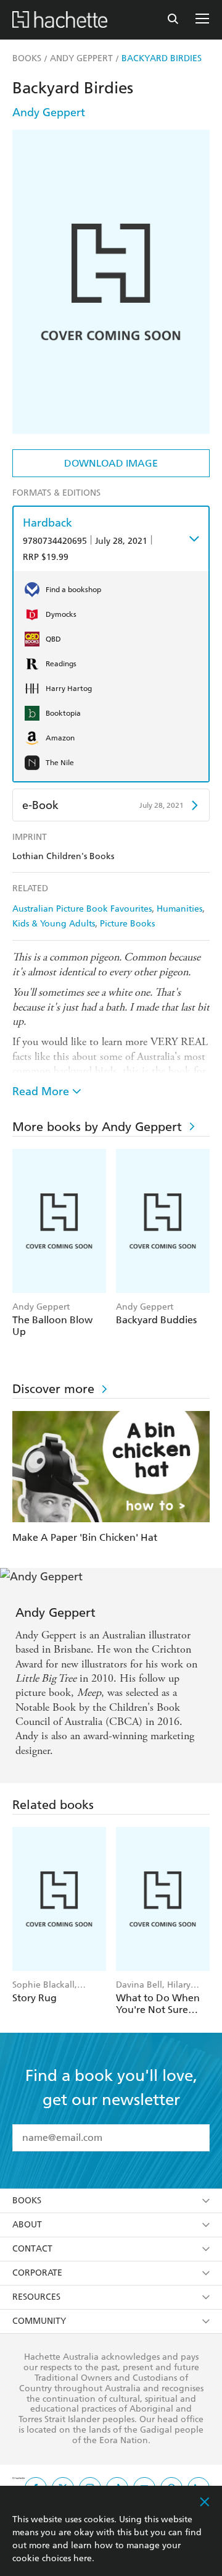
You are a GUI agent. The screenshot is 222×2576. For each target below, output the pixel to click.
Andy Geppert (49, 112)
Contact (32, 2249)
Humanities (179, 909)
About (27, 2225)
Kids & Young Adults (54, 924)
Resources (36, 2297)
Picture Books (127, 924)
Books (27, 2201)
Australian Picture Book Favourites (82, 909)
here (83, 2558)
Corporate (37, 2273)
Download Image (111, 463)
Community (39, 2321)
